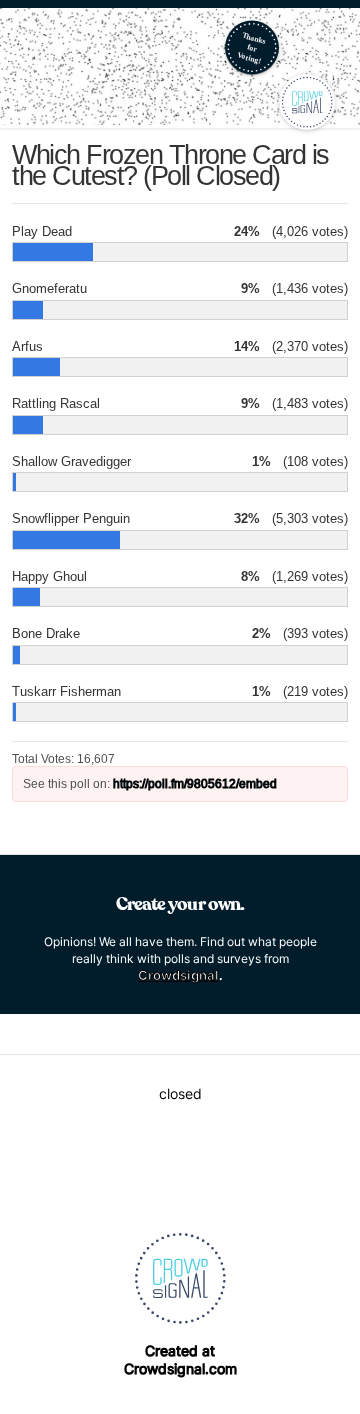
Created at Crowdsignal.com (180, 1359)
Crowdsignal (178, 975)
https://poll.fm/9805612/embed (195, 784)
